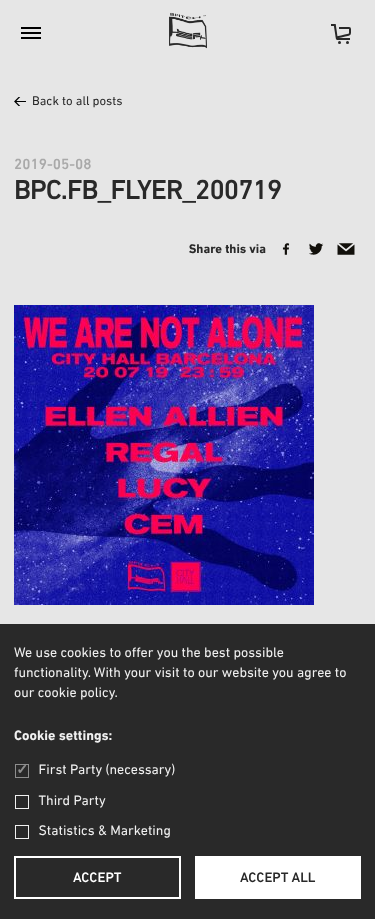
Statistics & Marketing (105, 831)
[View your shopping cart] (331, 40)
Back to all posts (77, 102)
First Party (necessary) (107, 770)
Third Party (72, 801)
